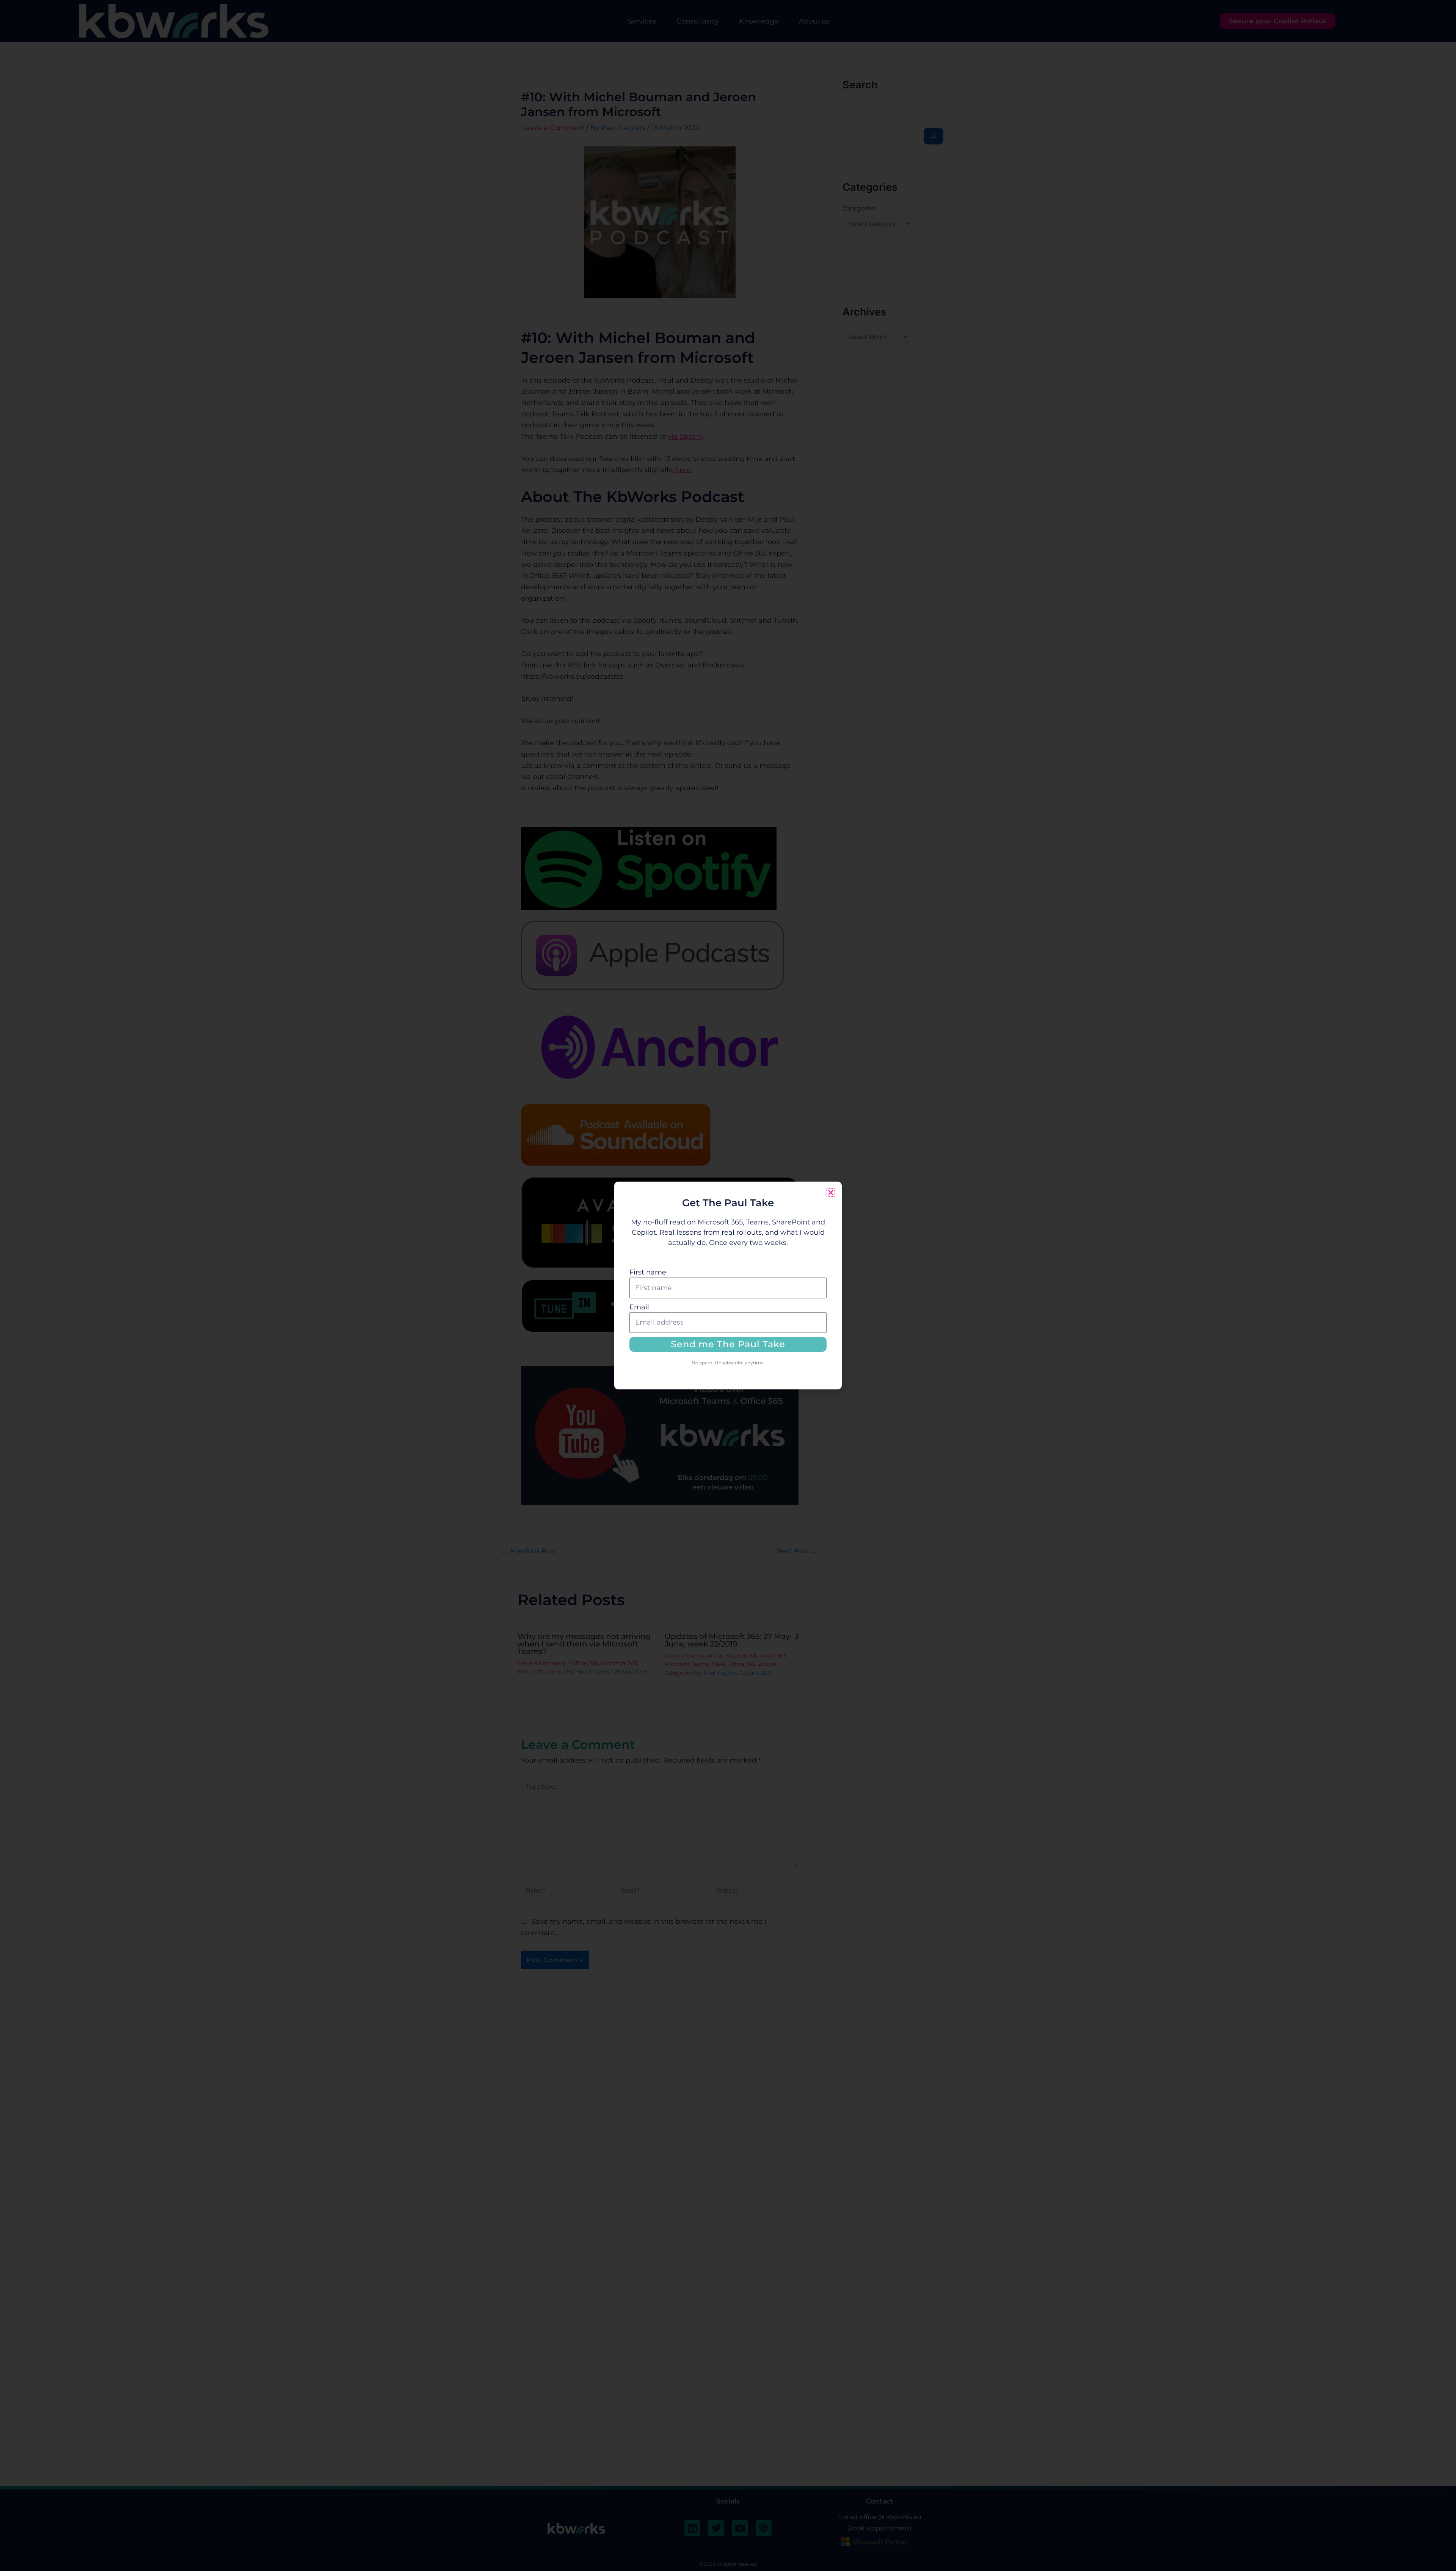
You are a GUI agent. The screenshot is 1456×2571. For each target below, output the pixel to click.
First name (648, 1272)
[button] (831, 1193)
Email (639, 1307)
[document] (728, 1285)
